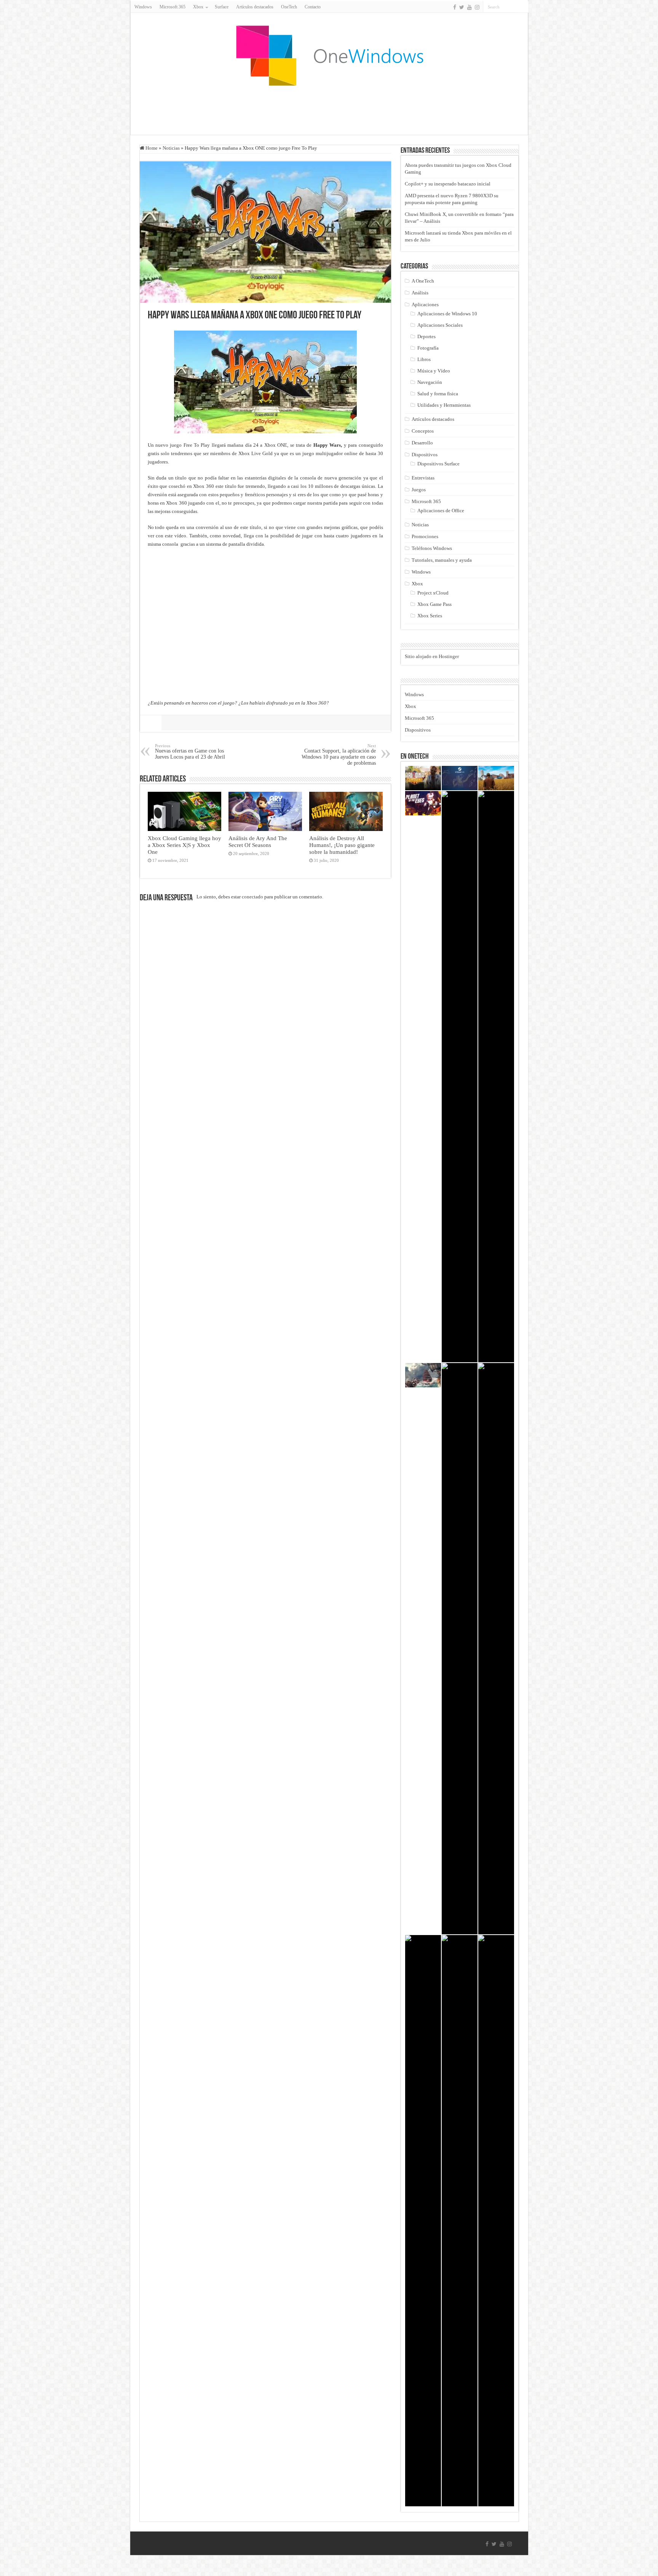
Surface (222, 7)
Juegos (419, 490)
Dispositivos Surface (438, 464)
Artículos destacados (255, 7)
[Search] (523, 7)
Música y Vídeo (434, 371)
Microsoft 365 (172, 7)
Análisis (420, 293)
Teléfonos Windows (432, 548)
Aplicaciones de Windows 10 (447, 314)
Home (151, 148)
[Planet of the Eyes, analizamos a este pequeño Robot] (423, 803)
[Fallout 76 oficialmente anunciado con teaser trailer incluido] (423, 2221)
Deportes (426, 336)
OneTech (289, 7)
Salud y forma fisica (438, 394)
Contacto (313, 7)
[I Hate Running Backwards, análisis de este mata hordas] (460, 1649)
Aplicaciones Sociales (440, 325)
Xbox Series (430, 616)
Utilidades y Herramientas (444, 405)
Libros (424, 359)
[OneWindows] (329, 55)
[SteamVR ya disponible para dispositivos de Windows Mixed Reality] (460, 778)
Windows (143, 7)
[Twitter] (462, 7)
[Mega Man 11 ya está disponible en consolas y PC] (496, 2221)
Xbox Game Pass (434, 604)
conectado (252, 897)
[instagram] (477, 7)
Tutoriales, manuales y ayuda (442, 560)
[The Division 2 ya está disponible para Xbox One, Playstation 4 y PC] (460, 1077)
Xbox (417, 584)
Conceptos (423, 431)
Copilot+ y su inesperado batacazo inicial (448, 184)
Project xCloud (433, 593)
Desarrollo (422, 443)
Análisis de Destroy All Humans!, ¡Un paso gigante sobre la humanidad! (342, 845)
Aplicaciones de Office (441, 511)
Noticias (171, 148)
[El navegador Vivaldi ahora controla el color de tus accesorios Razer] (496, 1077)
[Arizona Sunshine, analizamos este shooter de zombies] (423, 778)
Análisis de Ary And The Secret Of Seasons (258, 841)
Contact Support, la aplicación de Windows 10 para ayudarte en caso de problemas (339, 755)
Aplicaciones (425, 304)
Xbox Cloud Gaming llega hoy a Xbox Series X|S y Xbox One (184, 845)
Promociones (425, 536)
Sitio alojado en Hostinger (432, 656)
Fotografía (428, 348)
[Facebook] (455, 7)
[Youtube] (470, 7)
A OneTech (423, 281)
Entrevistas (423, 478)
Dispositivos (425, 455)
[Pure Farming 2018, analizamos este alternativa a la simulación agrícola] (496, 778)
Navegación (430, 382)
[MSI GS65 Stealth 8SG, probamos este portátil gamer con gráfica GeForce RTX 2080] (496, 1649)
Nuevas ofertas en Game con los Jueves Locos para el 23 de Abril (190, 752)
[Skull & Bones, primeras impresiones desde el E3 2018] (423, 1375)
